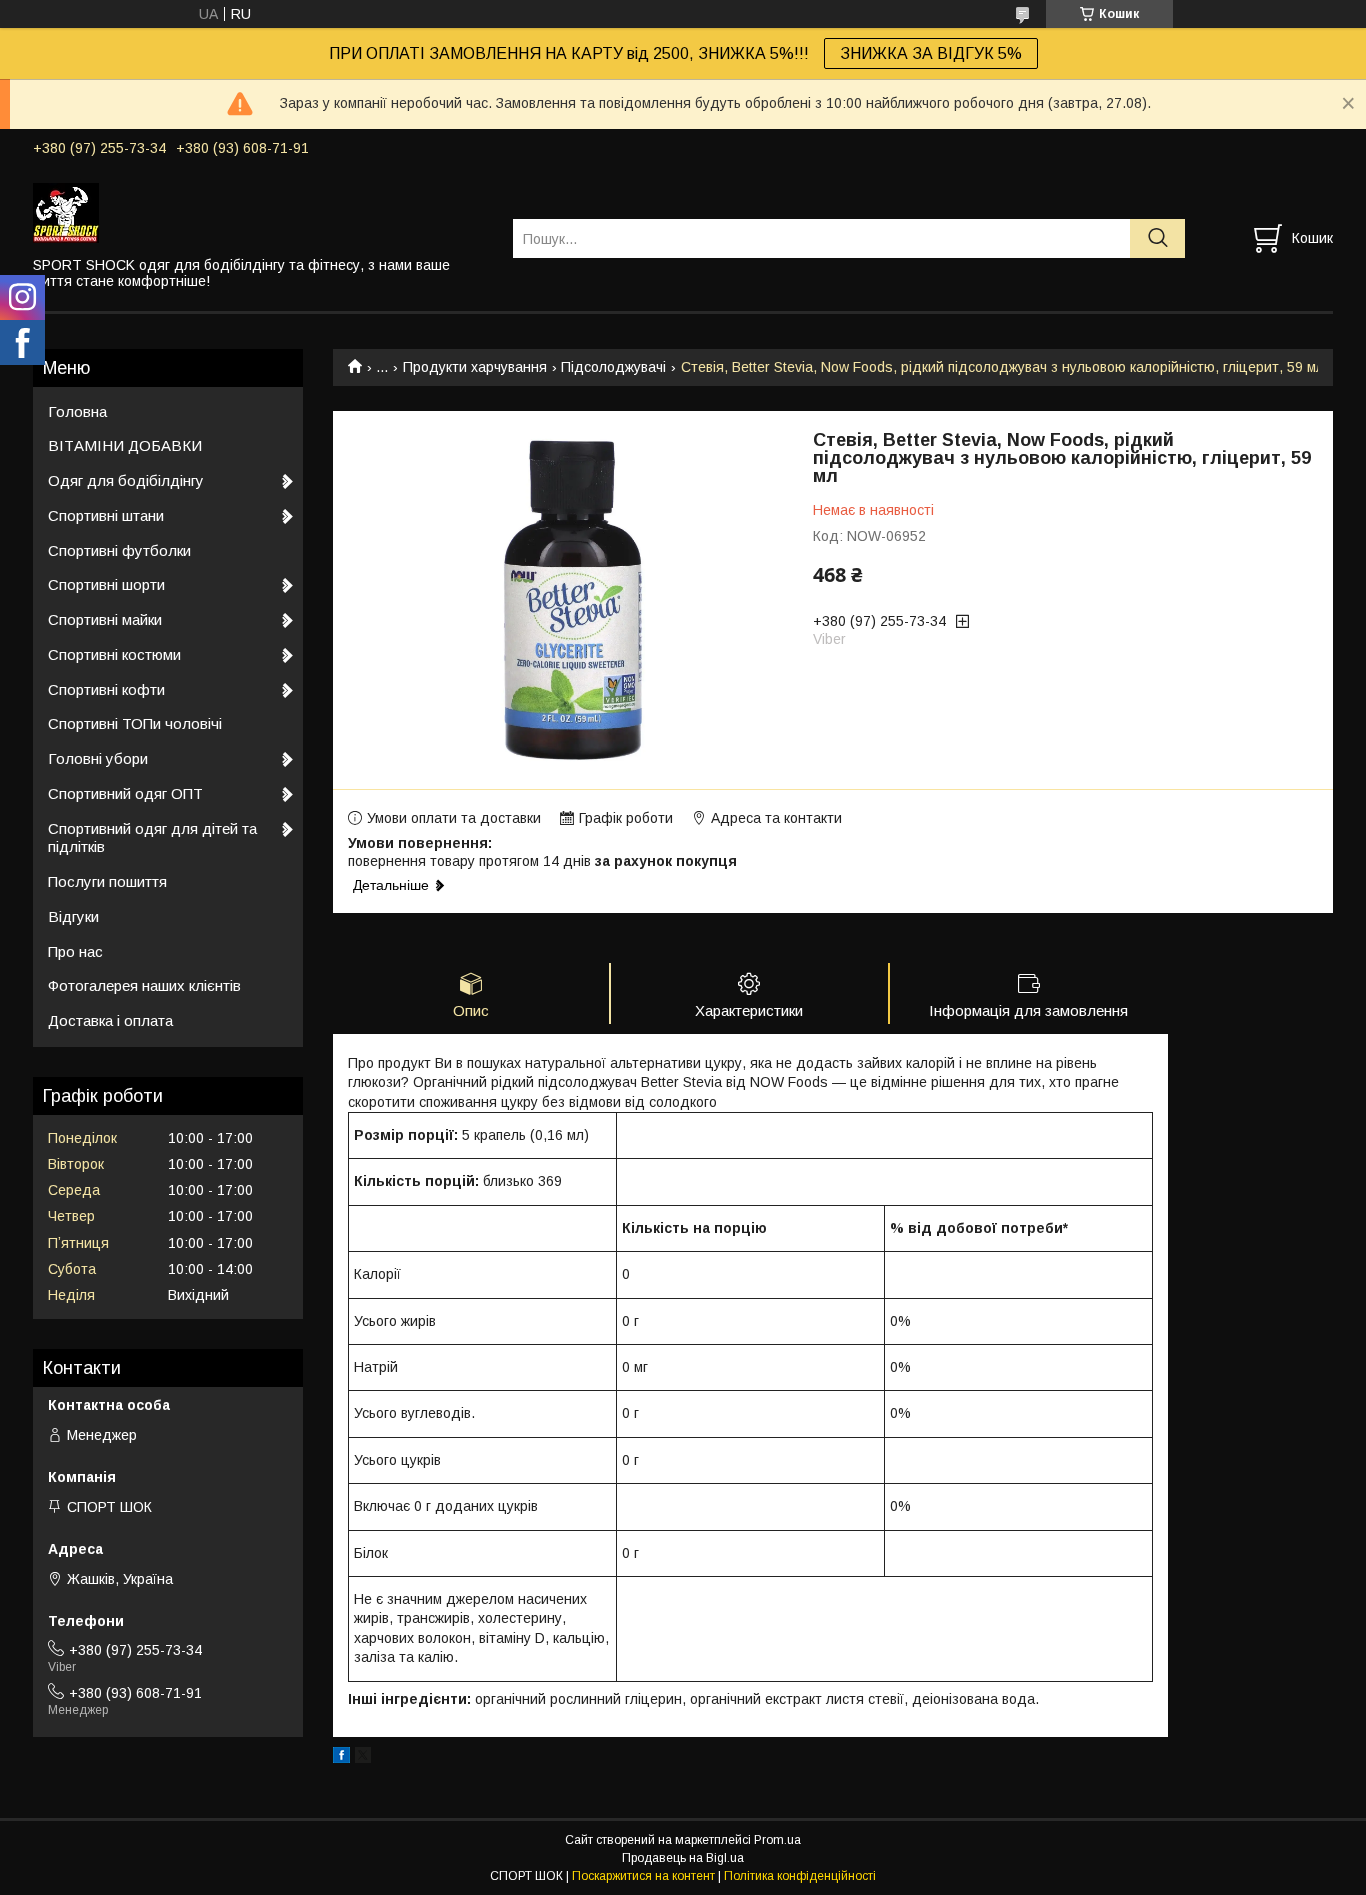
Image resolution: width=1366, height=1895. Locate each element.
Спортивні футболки (119, 550)
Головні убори (98, 758)
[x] (363, 1758)
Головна (77, 411)
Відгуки (73, 916)
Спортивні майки (105, 619)
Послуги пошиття (107, 881)
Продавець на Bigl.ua (683, 1858)
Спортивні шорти (106, 584)
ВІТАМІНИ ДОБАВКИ (125, 445)
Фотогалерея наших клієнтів (144, 985)
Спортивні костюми (114, 654)
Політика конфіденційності (800, 1876)
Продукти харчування (475, 367)
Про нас (75, 951)
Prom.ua (777, 1840)
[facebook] (341, 1758)
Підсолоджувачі (613, 367)
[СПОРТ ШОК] (260, 212)
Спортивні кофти (106, 689)
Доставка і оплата (110, 1020)
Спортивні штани (106, 515)
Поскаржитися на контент (643, 1876)
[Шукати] (1157, 238)
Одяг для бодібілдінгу (126, 480)
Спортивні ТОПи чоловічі (135, 723)
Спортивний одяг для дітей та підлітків (152, 838)
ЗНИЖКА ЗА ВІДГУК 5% (931, 53)
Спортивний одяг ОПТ (125, 793)
